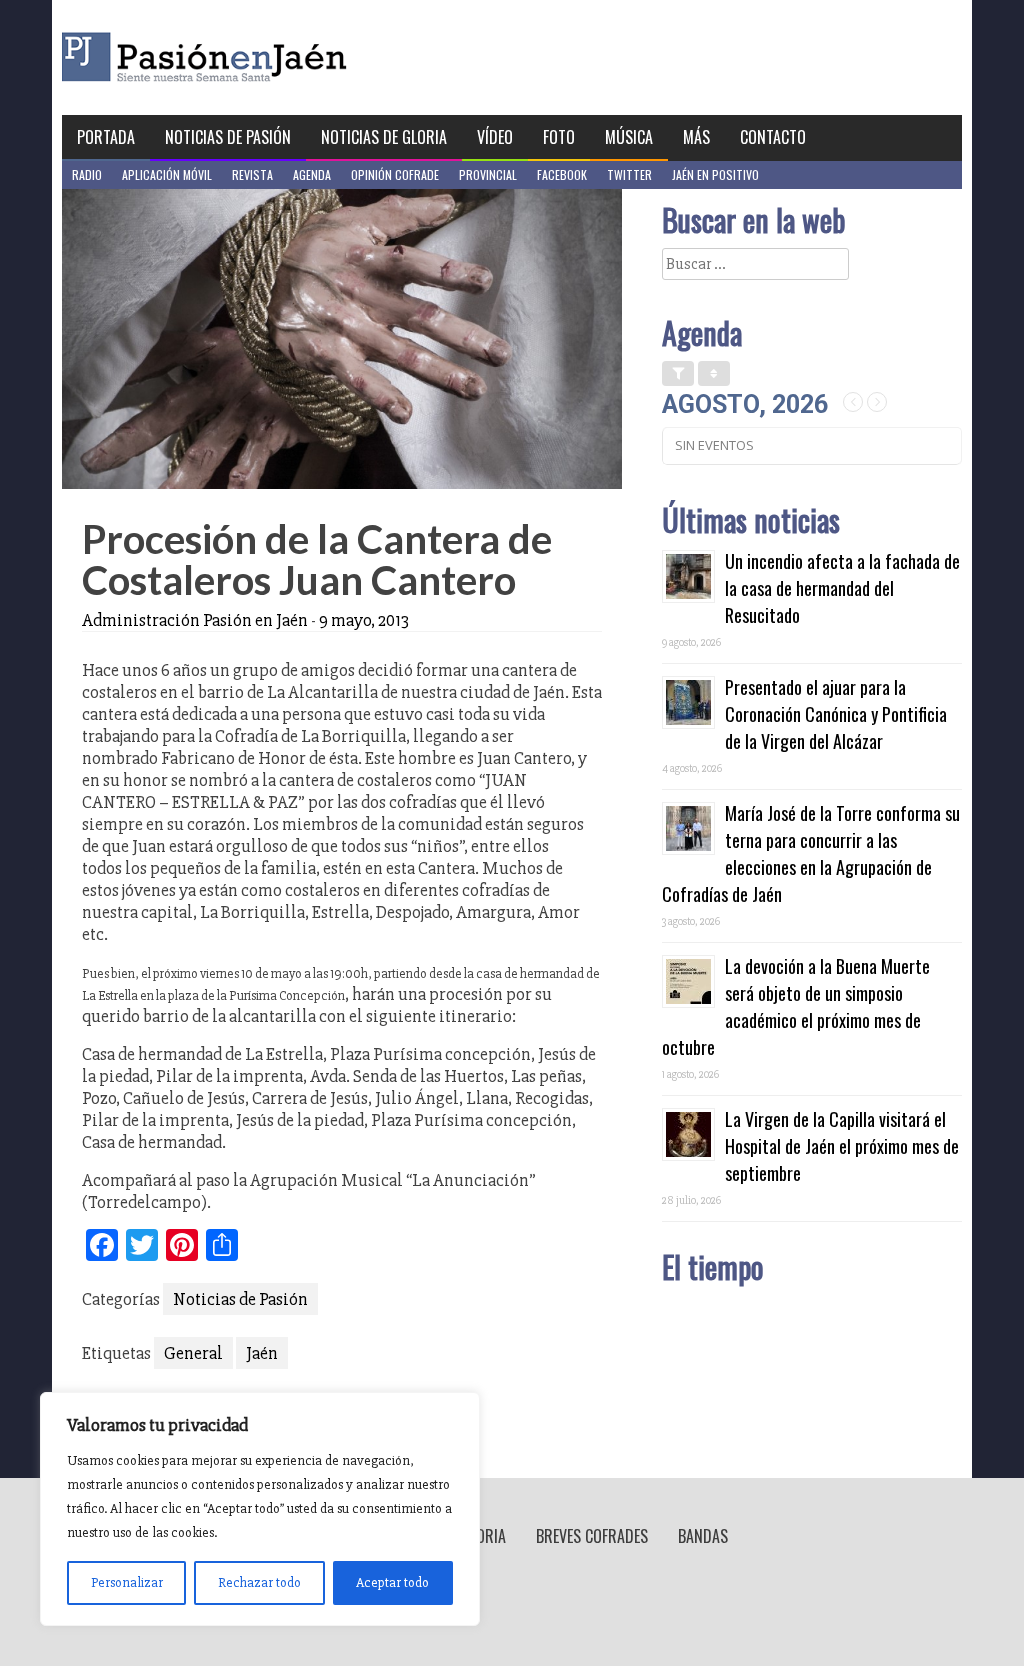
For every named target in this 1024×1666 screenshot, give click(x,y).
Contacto (773, 137)
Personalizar (127, 1582)
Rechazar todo (259, 1582)
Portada (106, 137)
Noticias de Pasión (228, 137)
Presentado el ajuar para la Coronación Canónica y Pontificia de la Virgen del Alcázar (836, 714)
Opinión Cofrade (395, 174)
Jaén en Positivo (715, 174)
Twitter (629, 174)
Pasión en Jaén (258, 57)
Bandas (703, 1536)
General (193, 1353)
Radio (87, 174)
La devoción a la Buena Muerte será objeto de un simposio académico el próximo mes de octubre (796, 1006)
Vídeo (495, 137)
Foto (559, 137)
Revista (252, 174)
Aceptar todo (392, 1582)
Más (696, 137)
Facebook (562, 174)
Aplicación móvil (167, 174)
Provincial (488, 174)
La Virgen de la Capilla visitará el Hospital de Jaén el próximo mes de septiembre (842, 1146)
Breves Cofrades (592, 1536)
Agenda (312, 174)
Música (629, 137)
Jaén (262, 1353)
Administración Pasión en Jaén (195, 620)
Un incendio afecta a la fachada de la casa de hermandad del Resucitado (842, 588)
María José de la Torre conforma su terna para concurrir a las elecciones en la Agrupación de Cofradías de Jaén (811, 853)
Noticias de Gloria (384, 137)
